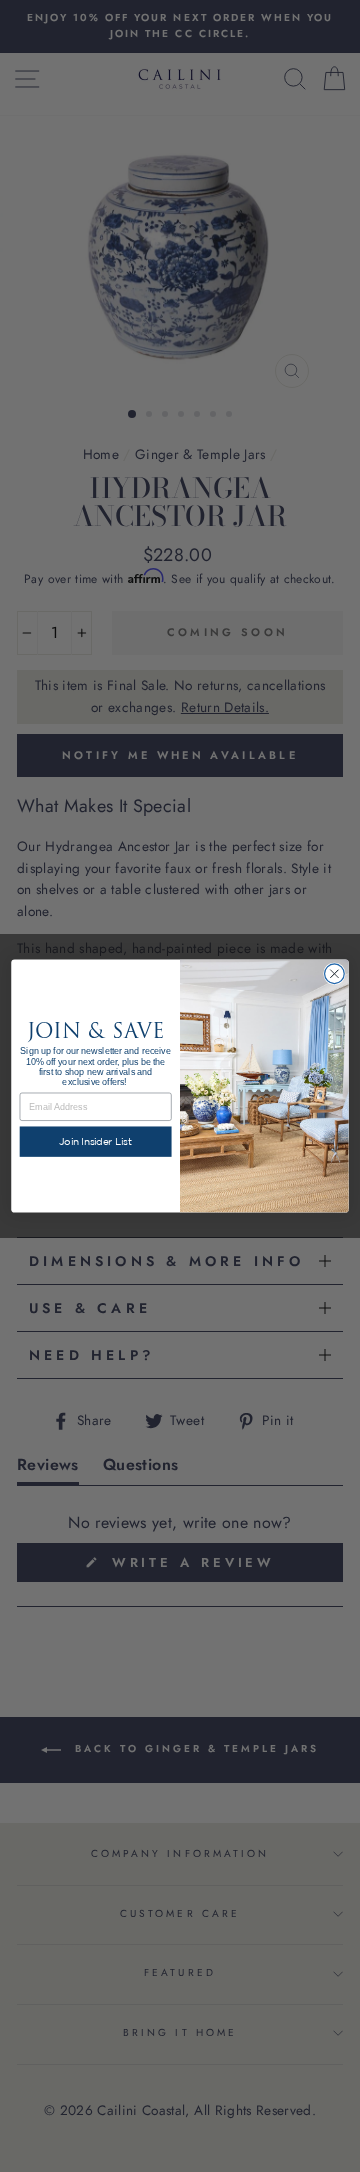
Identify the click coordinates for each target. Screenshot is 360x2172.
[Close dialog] (335, 974)
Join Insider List (95, 1141)
